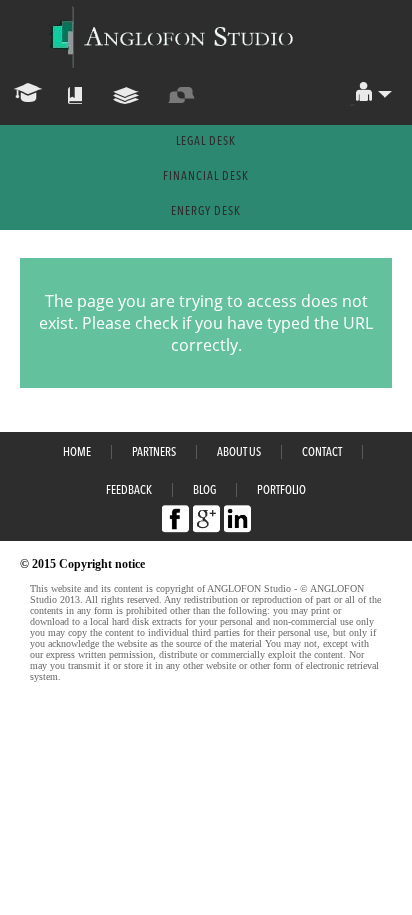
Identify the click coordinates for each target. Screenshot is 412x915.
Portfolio (281, 491)
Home (77, 453)
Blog (204, 491)
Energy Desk (206, 212)
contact (322, 453)
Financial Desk (206, 177)
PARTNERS (154, 453)
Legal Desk (206, 142)
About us (239, 453)
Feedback (129, 491)
